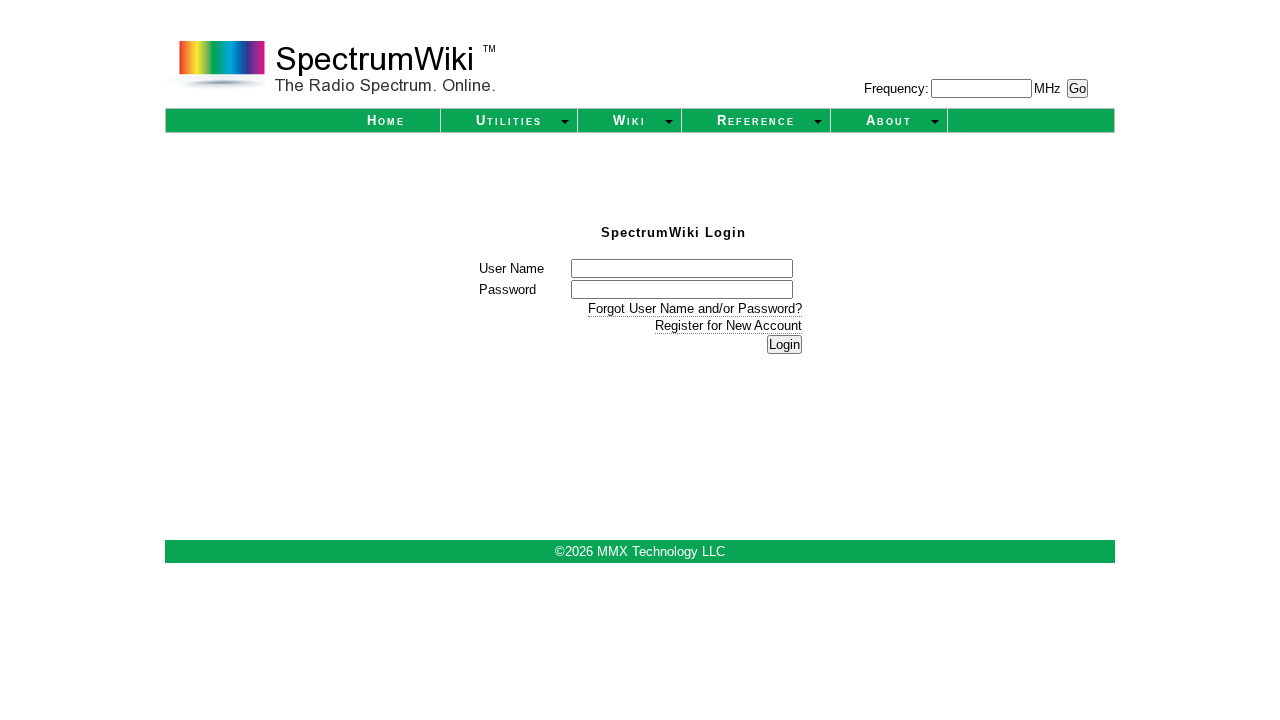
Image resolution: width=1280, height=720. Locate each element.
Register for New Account (728, 325)
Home (386, 120)
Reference (756, 120)
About (889, 120)
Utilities (509, 120)
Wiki (629, 120)
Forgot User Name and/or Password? (695, 308)
